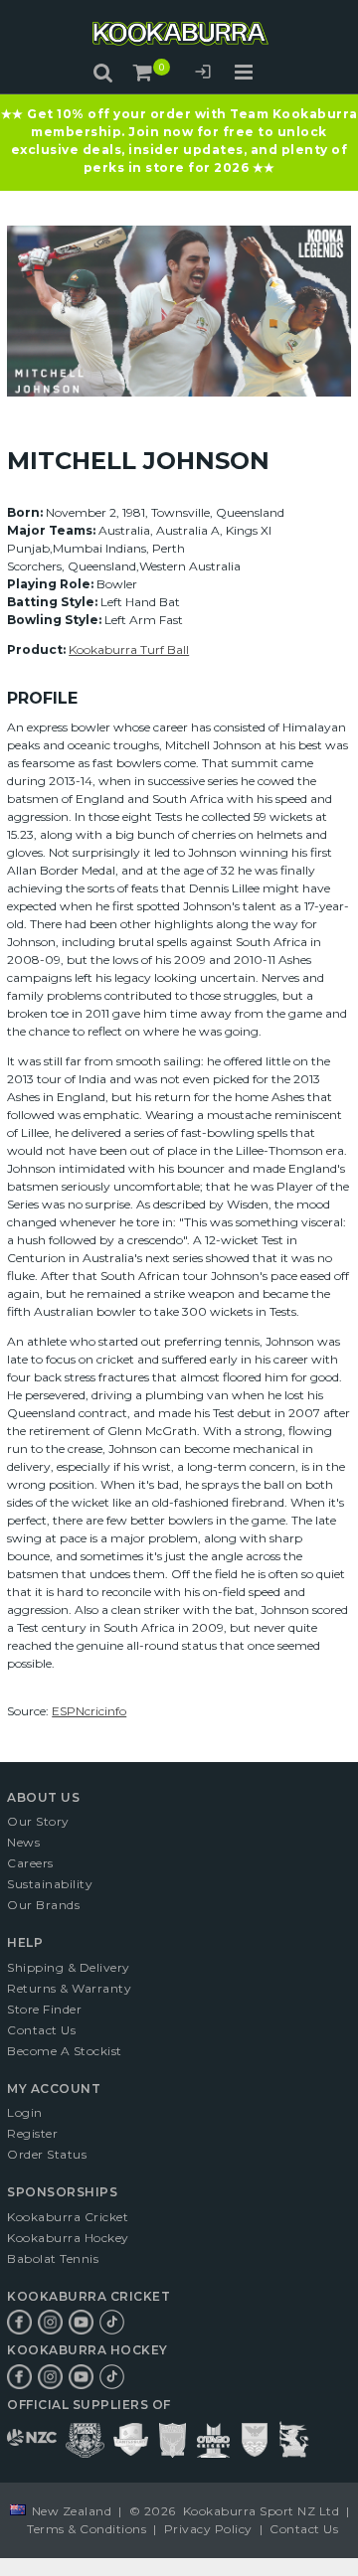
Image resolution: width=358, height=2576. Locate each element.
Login (203, 75)
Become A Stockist (65, 2051)
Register (32, 2133)
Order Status (47, 2154)
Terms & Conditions (87, 2529)
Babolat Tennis (53, 2258)
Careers (30, 1863)
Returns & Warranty (69, 1988)
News (23, 1842)
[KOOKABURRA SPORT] (179, 34)
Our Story (38, 1821)
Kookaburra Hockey (68, 2238)
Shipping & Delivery (69, 1967)
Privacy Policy (208, 2529)
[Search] (103, 73)
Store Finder (44, 2009)
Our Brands (43, 1905)
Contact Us (41, 2030)
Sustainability (50, 1884)
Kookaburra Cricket (68, 2217)
